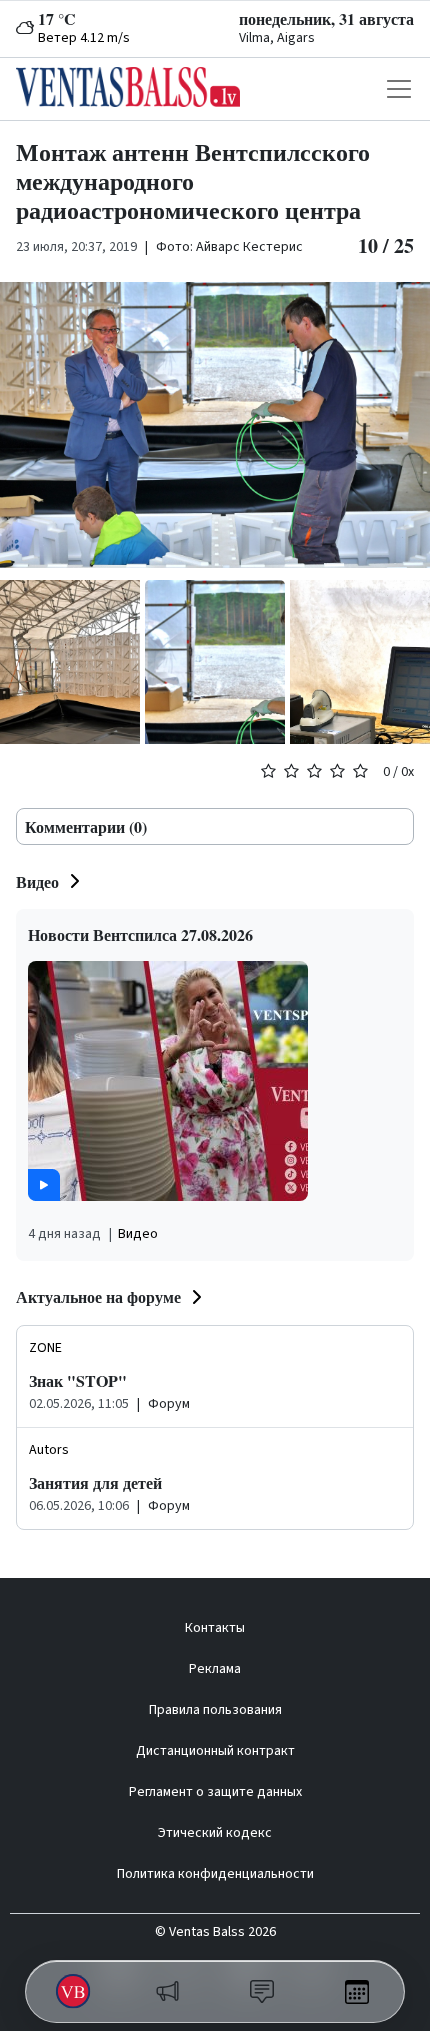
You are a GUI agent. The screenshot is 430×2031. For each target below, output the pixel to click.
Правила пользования (215, 1710)
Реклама (215, 1669)
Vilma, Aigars (277, 38)
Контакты (215, 1628)
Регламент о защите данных (215, 1792)
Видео (37, 881)
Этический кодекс (215, 1833)
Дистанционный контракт (215, 1751)
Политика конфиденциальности (215, 1874)
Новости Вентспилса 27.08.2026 (140, 934)
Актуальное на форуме (98, 1296)
